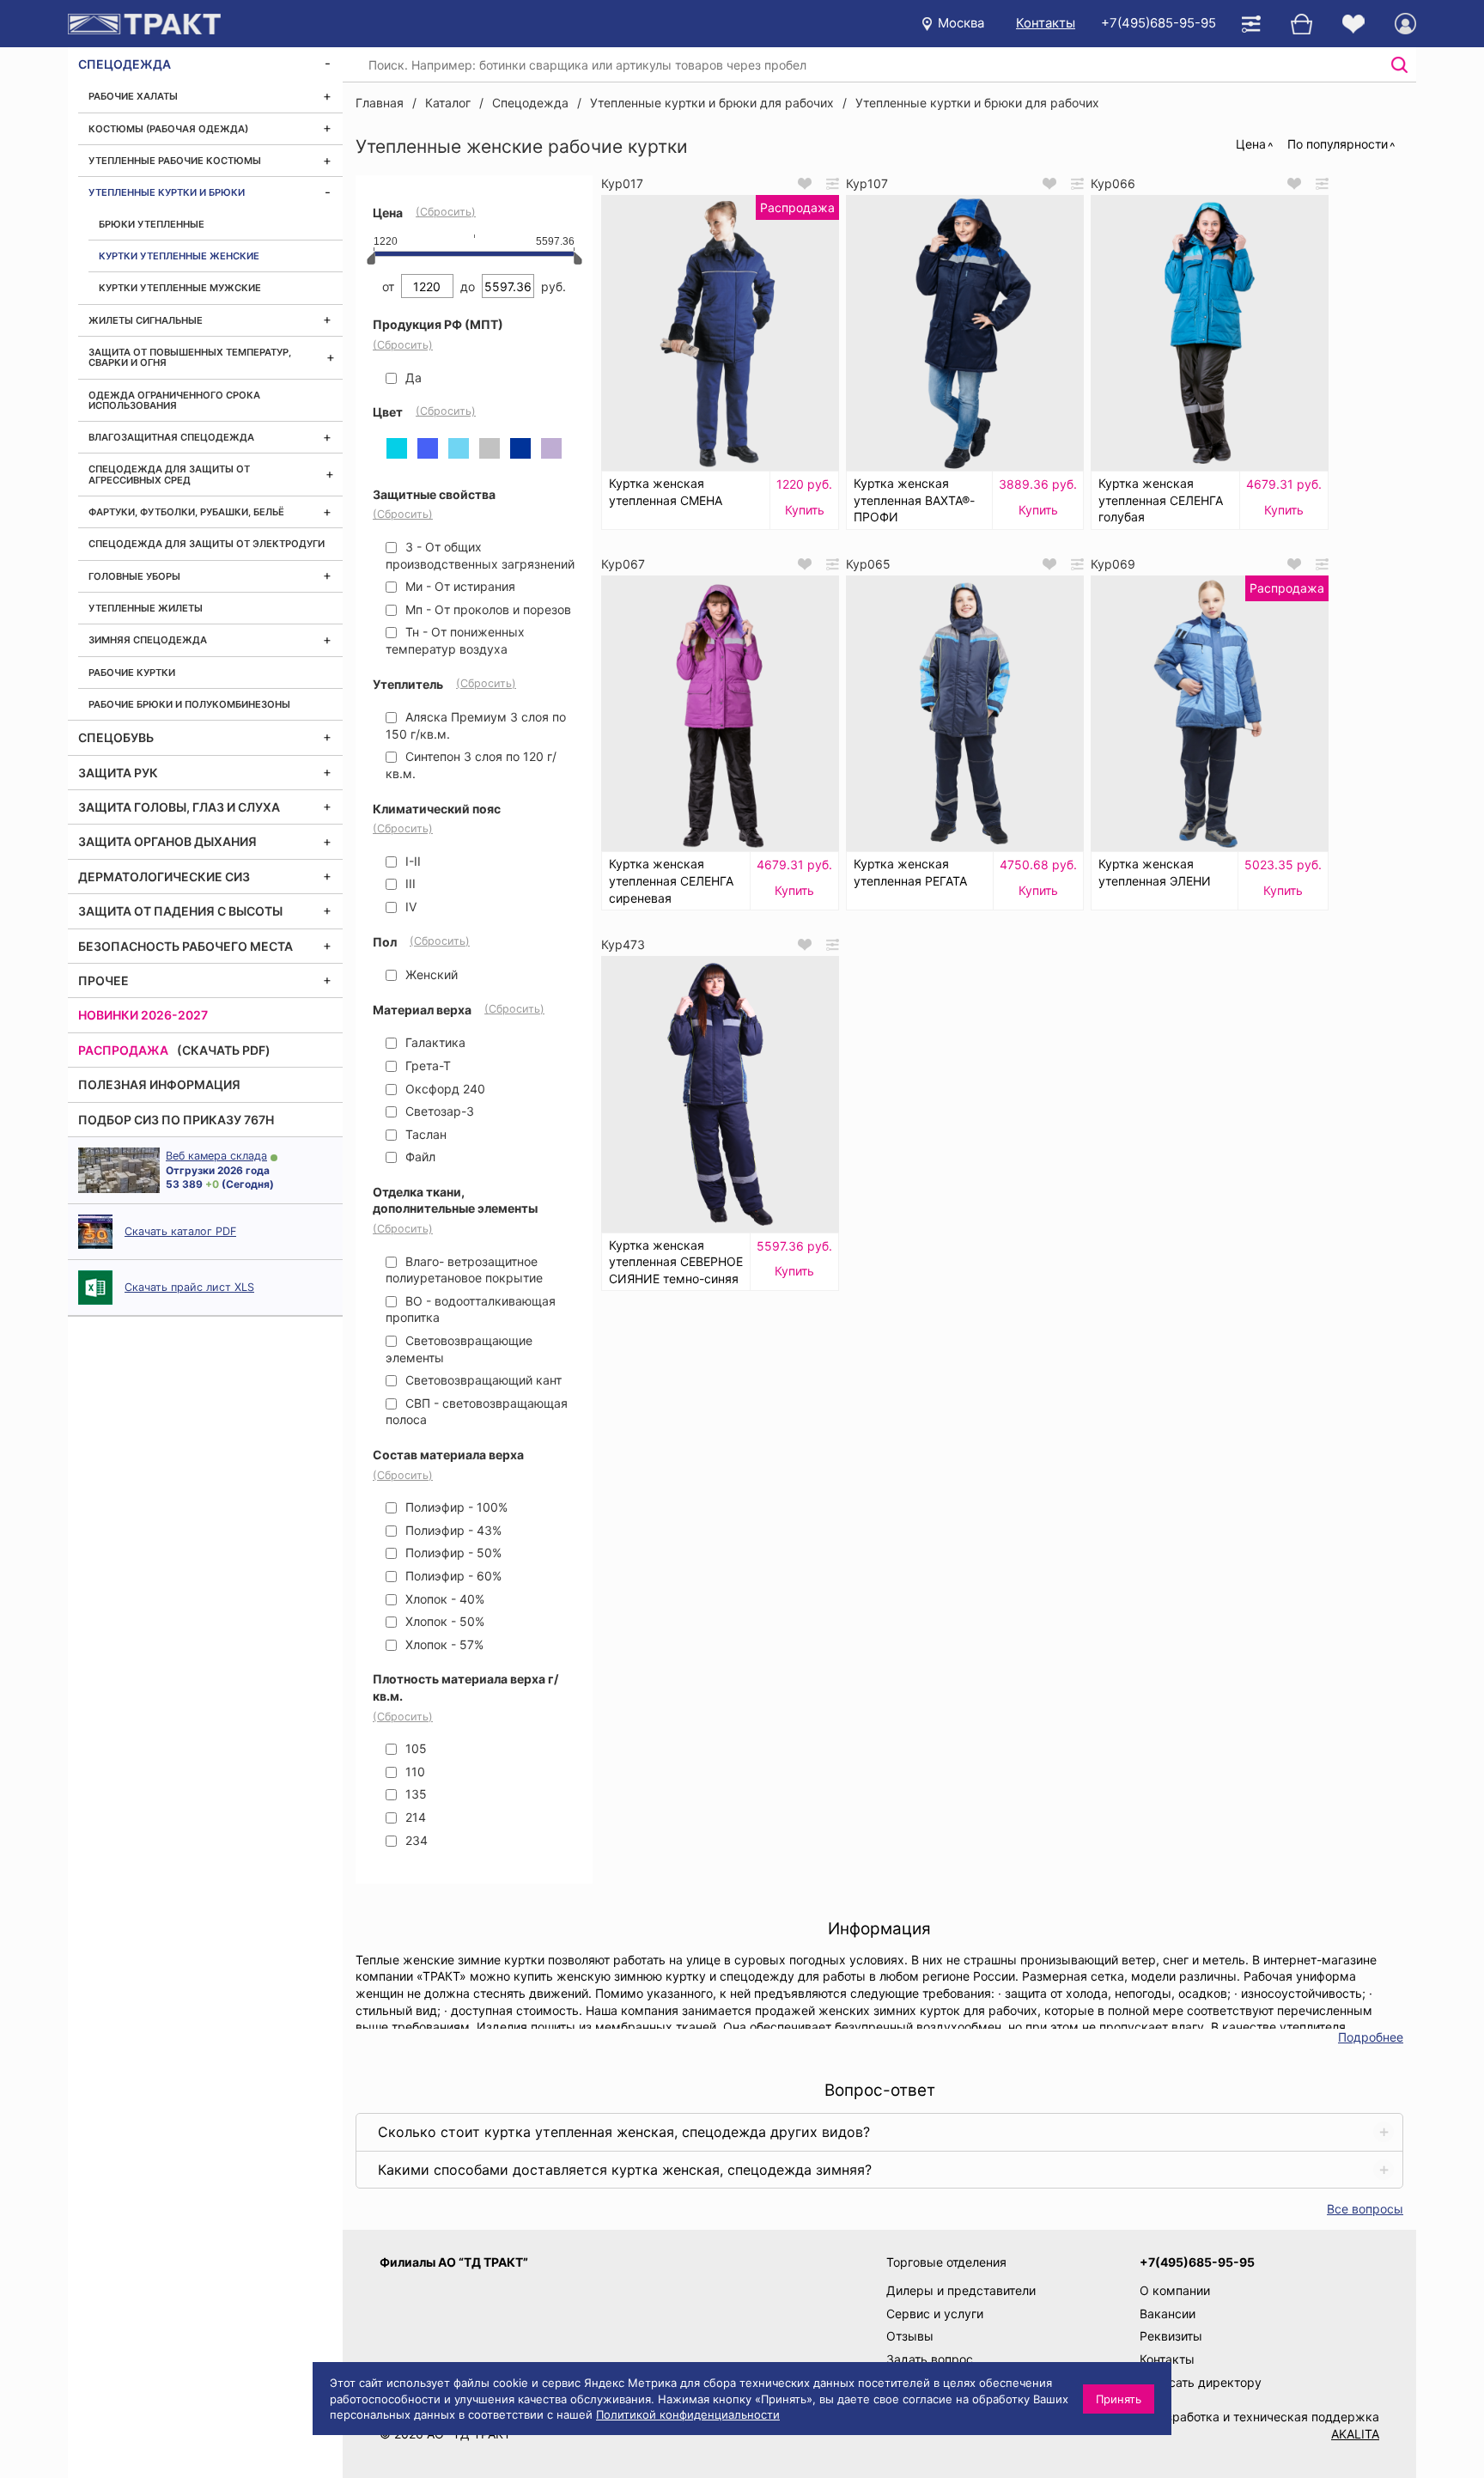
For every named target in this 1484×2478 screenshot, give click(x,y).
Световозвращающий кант (482, 1380)
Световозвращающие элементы (459, 1349)
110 (414, 1772)
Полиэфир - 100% (455, 1507)
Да (412, 377)
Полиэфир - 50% (452, 1553)
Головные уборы (134, 576)
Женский (430, 974)
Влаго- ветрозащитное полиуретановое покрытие (464, 1270)
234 (415, 1840)
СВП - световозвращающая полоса (477, 1412)
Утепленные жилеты (146, 608)
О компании (1175, 2290)
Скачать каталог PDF (180, 1231)
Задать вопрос (930, 2359)
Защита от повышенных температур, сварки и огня (190, 357)
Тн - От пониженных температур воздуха (455, 640)
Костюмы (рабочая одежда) (168, 129)
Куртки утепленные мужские (180, 288)
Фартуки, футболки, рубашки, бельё (186, 512)
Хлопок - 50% (443, 1621)
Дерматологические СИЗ (164, 877)
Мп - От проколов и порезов (487, 609)
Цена (1251, 144)
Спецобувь (116, 737)
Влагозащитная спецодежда (171, 437)
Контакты (1046, 23)
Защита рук (118, 773)
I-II (411, 861)
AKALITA (1355, 2434)
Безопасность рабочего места (185, 946)
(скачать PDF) (224, 1050)
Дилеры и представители (961, 2290)
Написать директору (1201, 2382)
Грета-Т (426, 1065)
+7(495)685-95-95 (1159, 23)
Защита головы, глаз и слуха (179, 807)
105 (414, 1748)
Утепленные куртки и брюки (167, 192)
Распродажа (123, 1050)
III (409, 883)
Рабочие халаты (133, 96)
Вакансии (1168, 2314)
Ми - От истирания (459, 586)
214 (414, 1817)
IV (409, 907)
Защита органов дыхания (167, 841)
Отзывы (910, 2336)
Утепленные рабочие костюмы (175, 161)
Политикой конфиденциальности (688, 2414)
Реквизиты (1171, 2336)
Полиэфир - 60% (452, 1576)
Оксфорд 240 (444, 1089)
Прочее (103, 980)
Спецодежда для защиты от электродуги (207, 544)
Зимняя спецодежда (148, 640)
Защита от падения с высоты (180, 911)
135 (414, 1794)
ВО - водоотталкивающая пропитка (471, 1309)
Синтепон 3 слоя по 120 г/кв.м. (471, 765)
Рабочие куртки (132, 673)
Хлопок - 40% (443, 1599)
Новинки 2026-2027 (143, 1015)
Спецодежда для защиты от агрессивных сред (169, 474)
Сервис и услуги (935, 2314)
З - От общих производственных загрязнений (480, 555)
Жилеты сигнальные (146, 320)
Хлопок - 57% (443, 1644)
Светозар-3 (438, 1111)
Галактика (434, 1042)
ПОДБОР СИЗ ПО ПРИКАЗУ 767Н (176, 1120)
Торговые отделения (946, 2262)
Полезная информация (159, 1084)
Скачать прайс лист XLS (189, 1287)
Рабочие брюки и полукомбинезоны (189, 704)
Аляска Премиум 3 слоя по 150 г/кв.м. (476, 725)
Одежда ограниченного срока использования (174, 400)
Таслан (424, 1134)
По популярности (1338, 144)
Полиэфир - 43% (452, 1530)
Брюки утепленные (152, 224)
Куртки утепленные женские (179, 256)
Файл (419, 1157)
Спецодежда (125, 64)
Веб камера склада (216, 1156)
